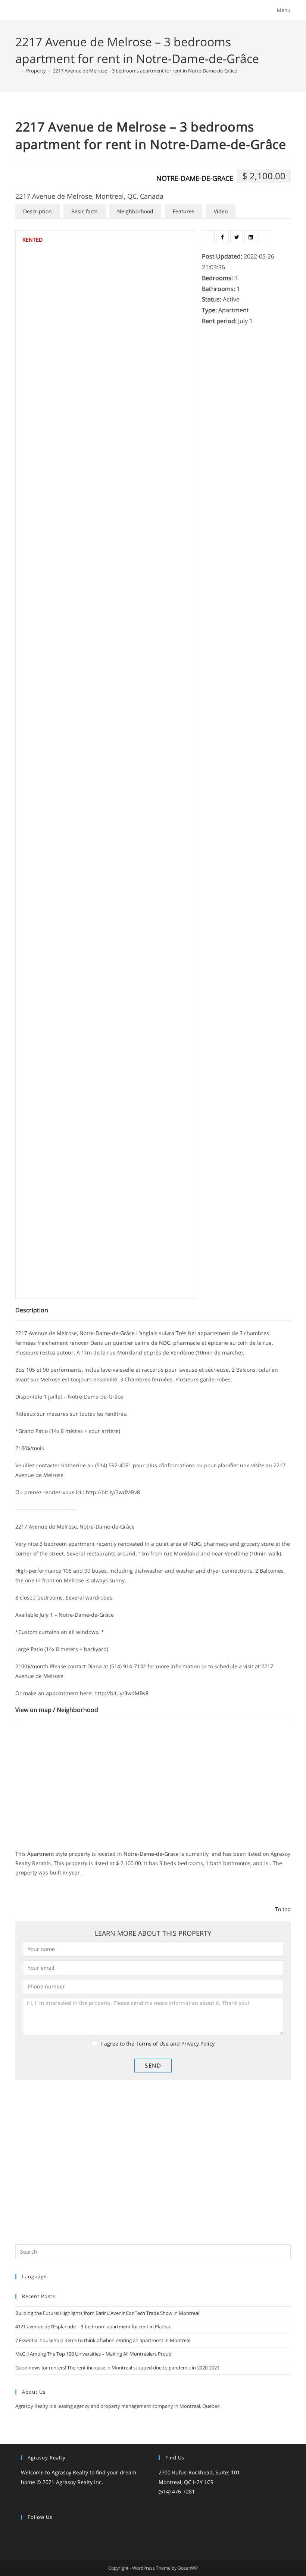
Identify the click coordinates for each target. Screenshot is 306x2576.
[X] (25, 2532)
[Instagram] (43, 2532)
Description (38, 211)
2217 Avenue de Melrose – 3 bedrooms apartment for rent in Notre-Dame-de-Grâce (145, 71)
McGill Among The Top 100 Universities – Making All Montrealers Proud (93, 2354)
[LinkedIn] (52, 2532)
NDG (195, 1544)
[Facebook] (34, 2532)
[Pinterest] (61, 2532)
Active (231, 299)
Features (184, 211)
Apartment (234, 310)
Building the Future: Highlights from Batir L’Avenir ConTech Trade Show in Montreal (107, 2313)
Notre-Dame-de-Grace (195, 178)
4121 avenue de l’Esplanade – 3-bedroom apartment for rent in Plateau (93, 2326)
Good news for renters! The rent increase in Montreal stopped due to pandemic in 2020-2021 (117, 2368)
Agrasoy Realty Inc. (79, 2482)
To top (283, 1909)
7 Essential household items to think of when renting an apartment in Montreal (103, 2340)
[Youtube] (70, 2532)
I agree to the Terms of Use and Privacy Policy (158, 2044)
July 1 (245, 321)
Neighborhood (135, 211)
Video (221, 211)
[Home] (17, 71)
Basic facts (85, 211)
